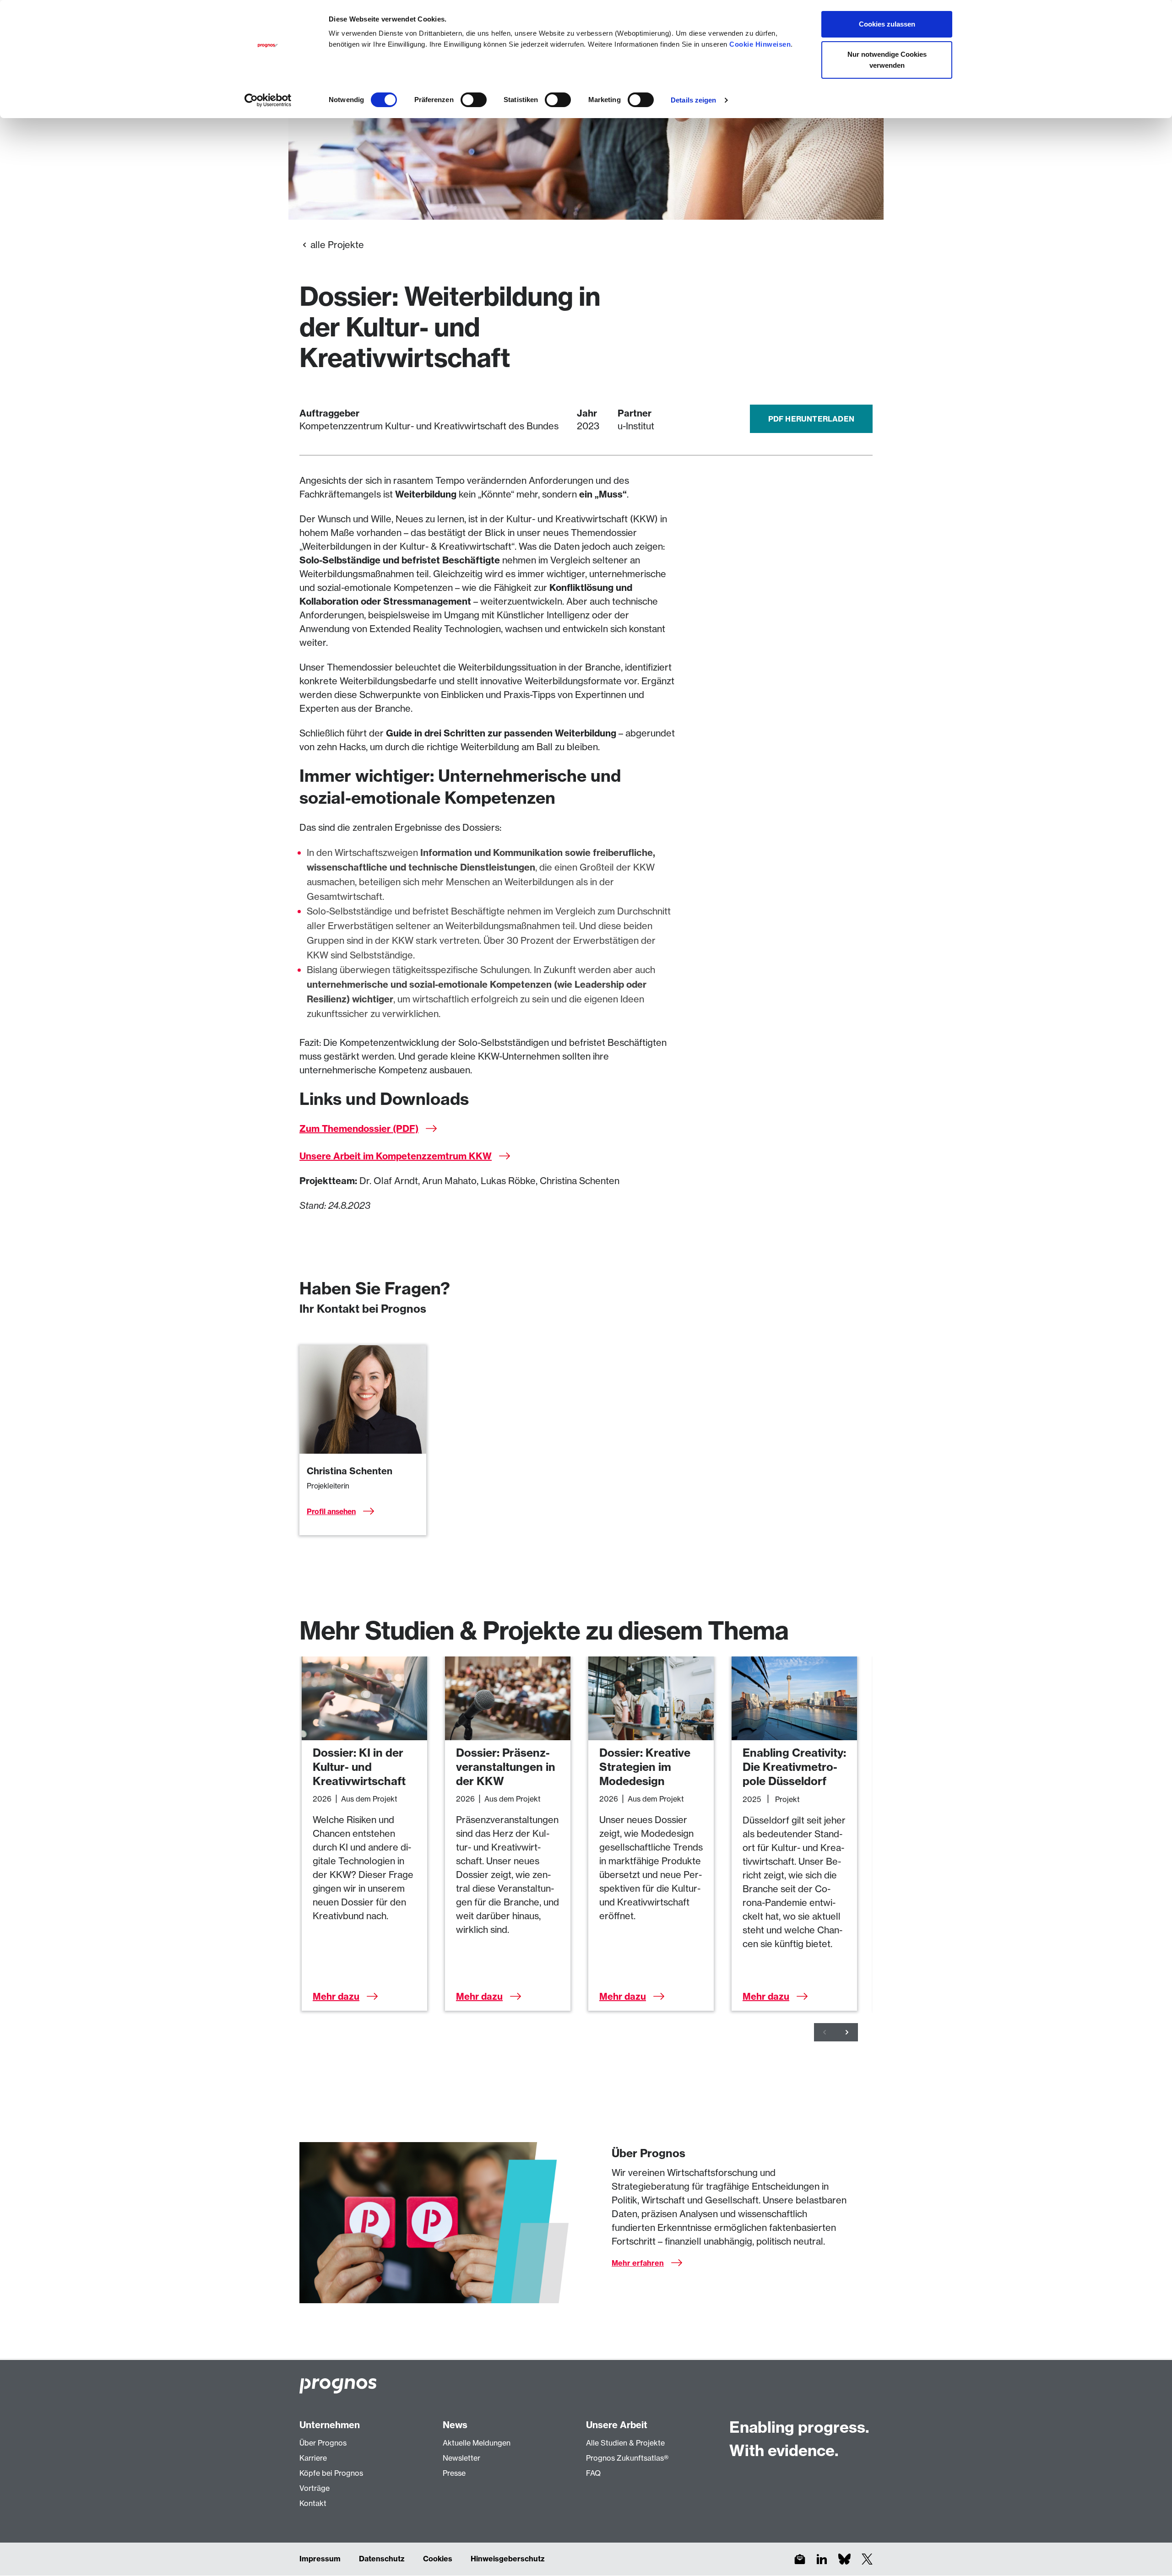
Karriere (313, 2458)
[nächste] (847, 2032)
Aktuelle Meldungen (477, 2443)
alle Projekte (337, 245)
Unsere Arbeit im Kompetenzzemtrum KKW (396, 1156)
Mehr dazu (336, 1996)
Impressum (320, 2559)
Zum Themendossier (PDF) (359, 1128)
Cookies (438, 2559)
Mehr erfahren (638, 2263)
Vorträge (315, 2488)
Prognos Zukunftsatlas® (627, 2458)
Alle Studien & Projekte (625, 2443)
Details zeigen (693, 100)
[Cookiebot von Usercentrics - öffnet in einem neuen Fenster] (268, 100)
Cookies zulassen (887, 24)
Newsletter (461, 2458)
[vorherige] (825, 2032)
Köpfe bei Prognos (331, 2473)
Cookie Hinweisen (760, 44)
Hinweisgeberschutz (508, 2559)
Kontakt (313, 2503)
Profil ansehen (331, 1511)
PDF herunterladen (811, 419)
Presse (454, 2473)
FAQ (593, 2473)
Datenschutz (382, 2559)
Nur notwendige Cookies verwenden (887, 60)
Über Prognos (323, 2443)
